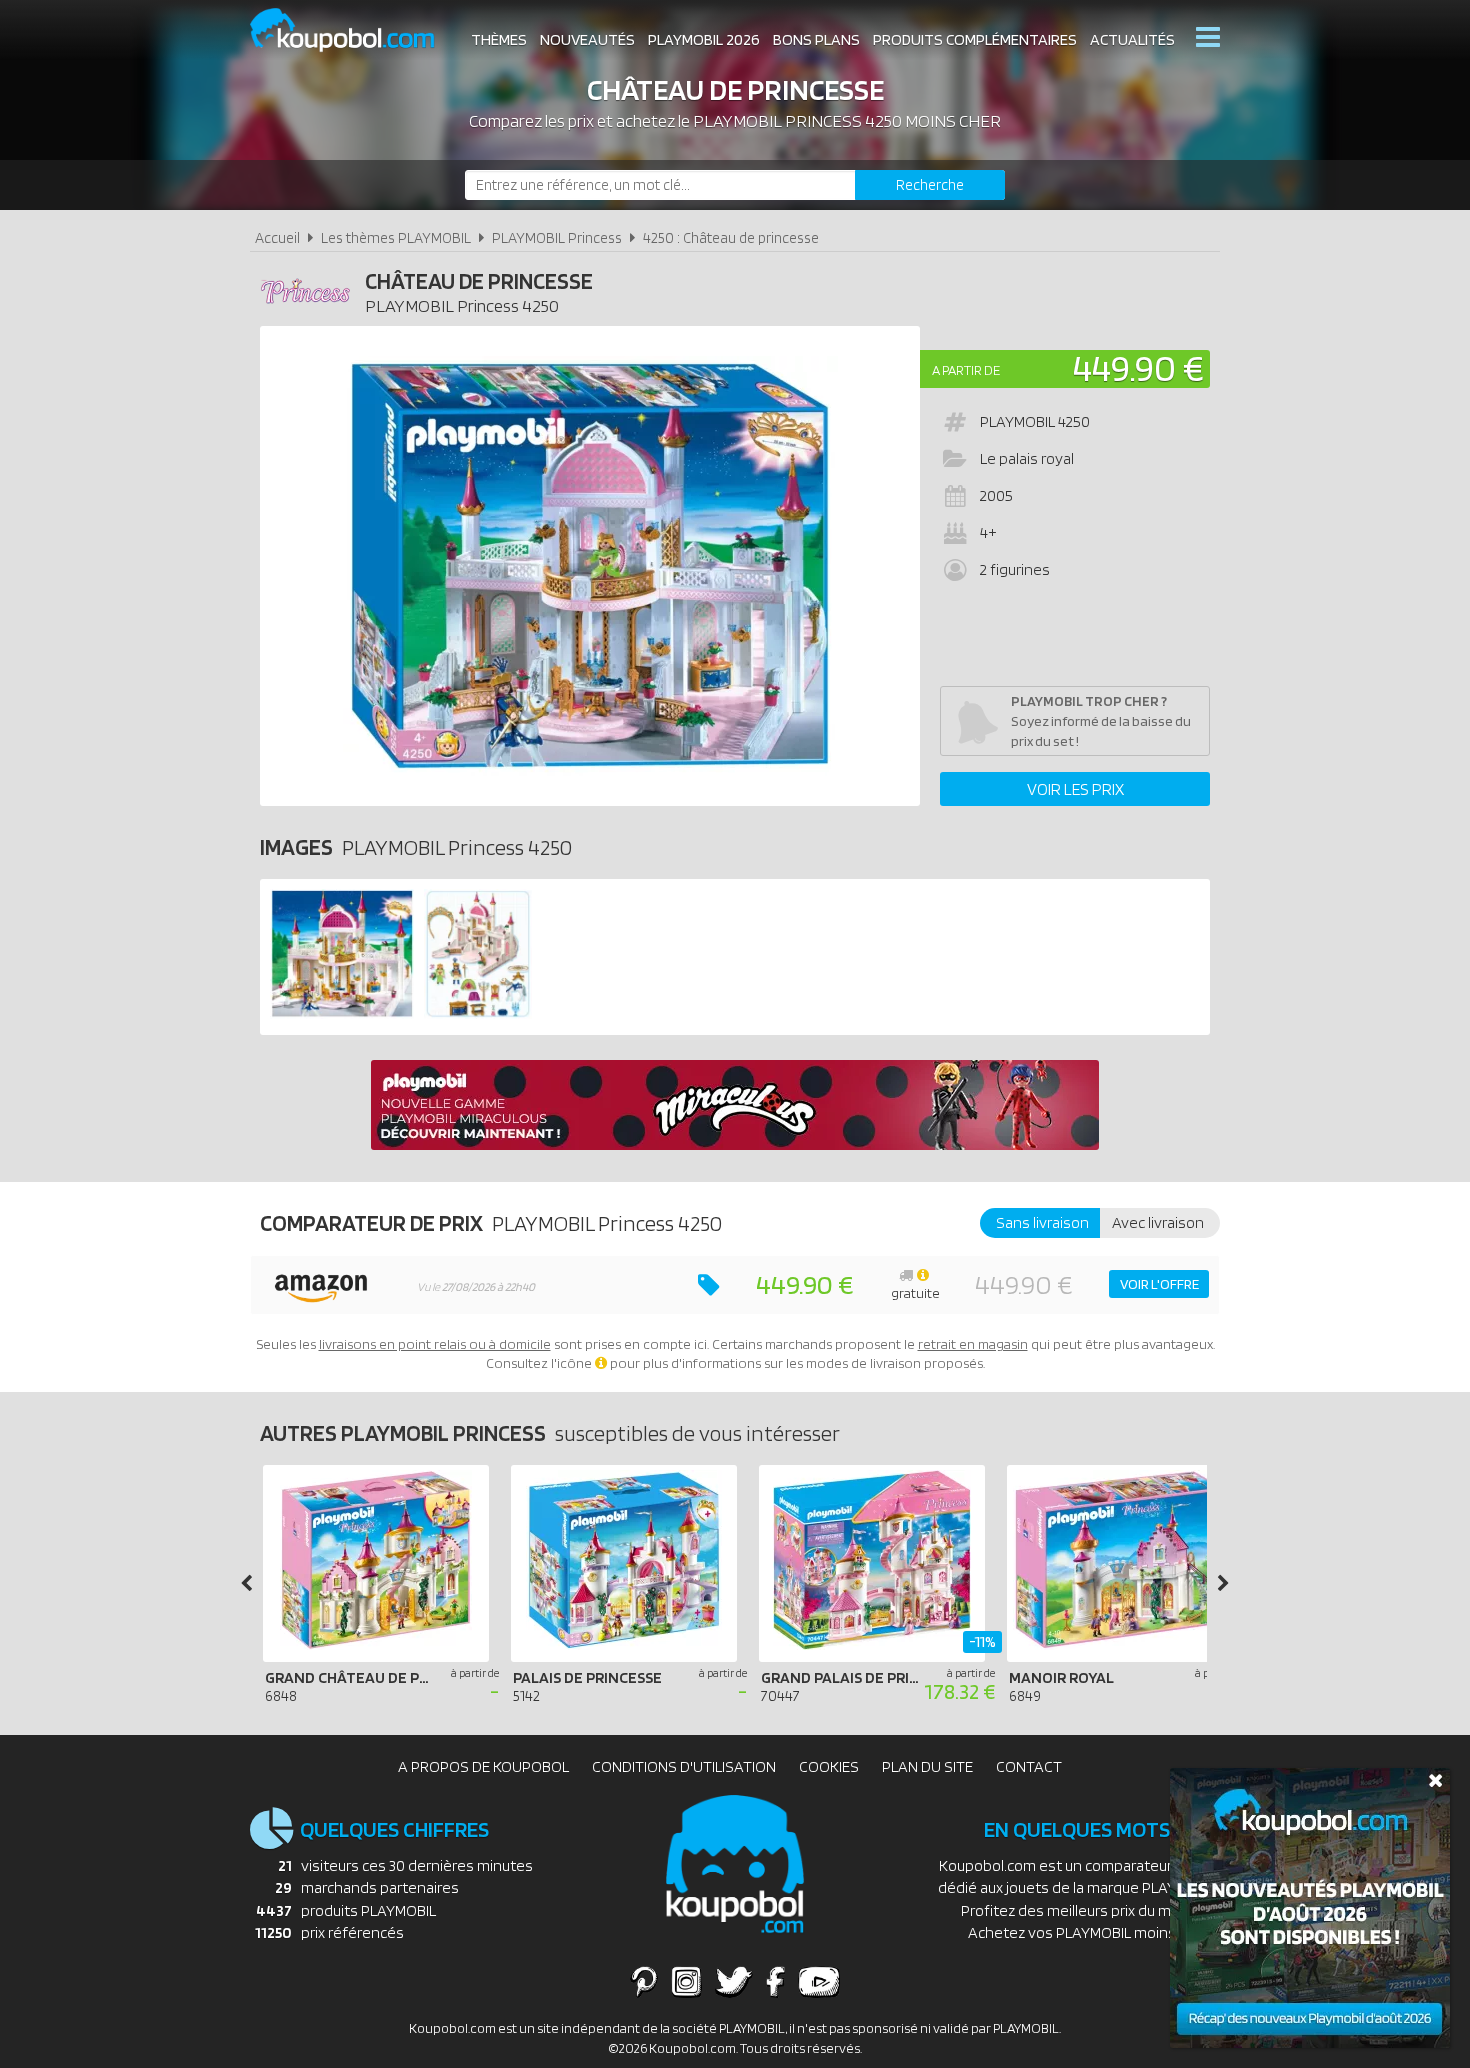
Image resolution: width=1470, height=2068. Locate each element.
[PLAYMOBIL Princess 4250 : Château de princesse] (590, 566)
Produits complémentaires (975, 39)
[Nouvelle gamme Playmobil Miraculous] (735, 1144)
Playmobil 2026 (704, 39)
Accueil (277, 237)
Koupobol (355, 30)
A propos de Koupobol (483, 1766)
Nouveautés (587, 39)
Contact (1029, 1766)
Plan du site (927, 1766)
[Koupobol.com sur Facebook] (775, 1981)
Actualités (1132, 39)
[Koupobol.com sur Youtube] (819, 1981)
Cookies (829, 1766)
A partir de (966, 370)
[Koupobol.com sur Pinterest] (644, 1981)
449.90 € (1138, 367)
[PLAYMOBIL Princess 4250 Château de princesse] (342, 1013)
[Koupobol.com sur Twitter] (734, 1981)
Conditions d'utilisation (684, 1766)
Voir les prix (1075, 789)
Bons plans (816, 39)
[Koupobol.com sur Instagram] (686, 1981)
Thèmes (499, 39)
